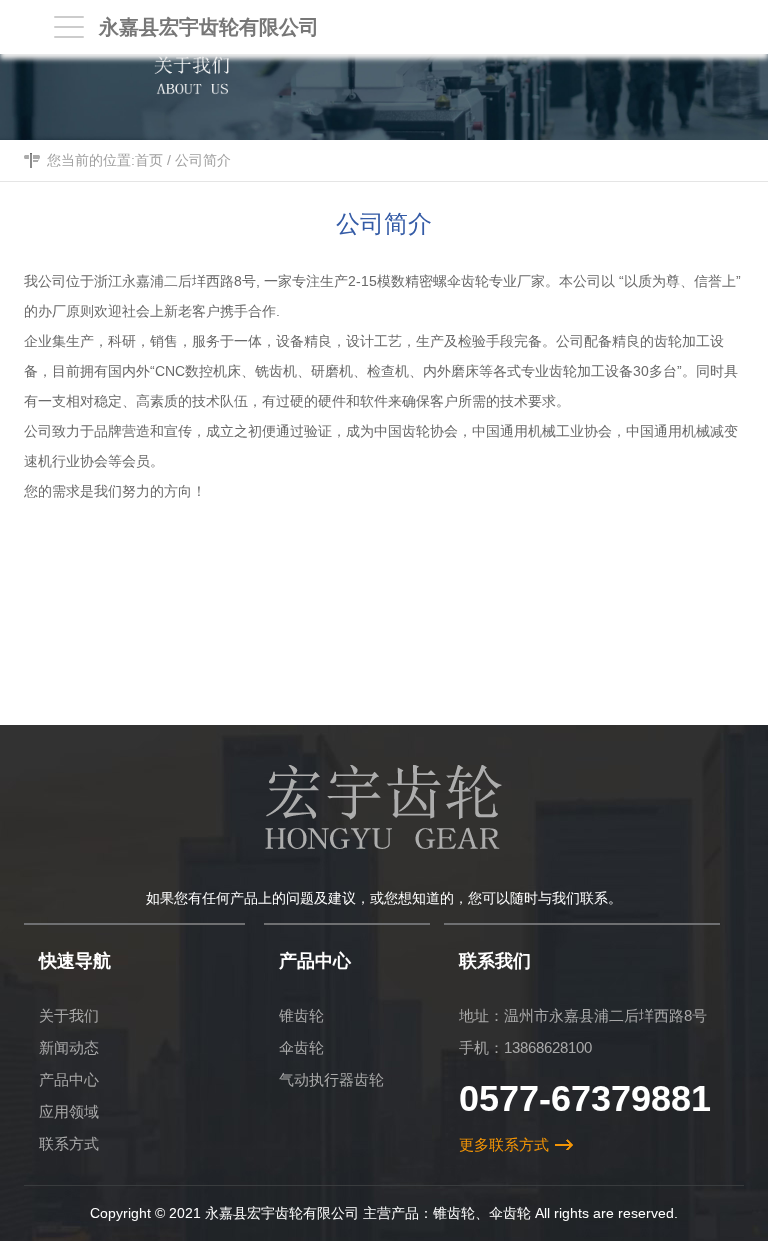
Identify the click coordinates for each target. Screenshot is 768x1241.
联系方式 (69, 1143)
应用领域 (69, 1111)
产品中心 (69, 1079)
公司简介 (203, 160)
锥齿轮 (301, 1015)
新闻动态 (69, 1047)
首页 (149, 160)
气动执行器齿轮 (331, 1079)
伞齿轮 (301, 1047)
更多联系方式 (504, 1144)
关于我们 (69, 1015)
